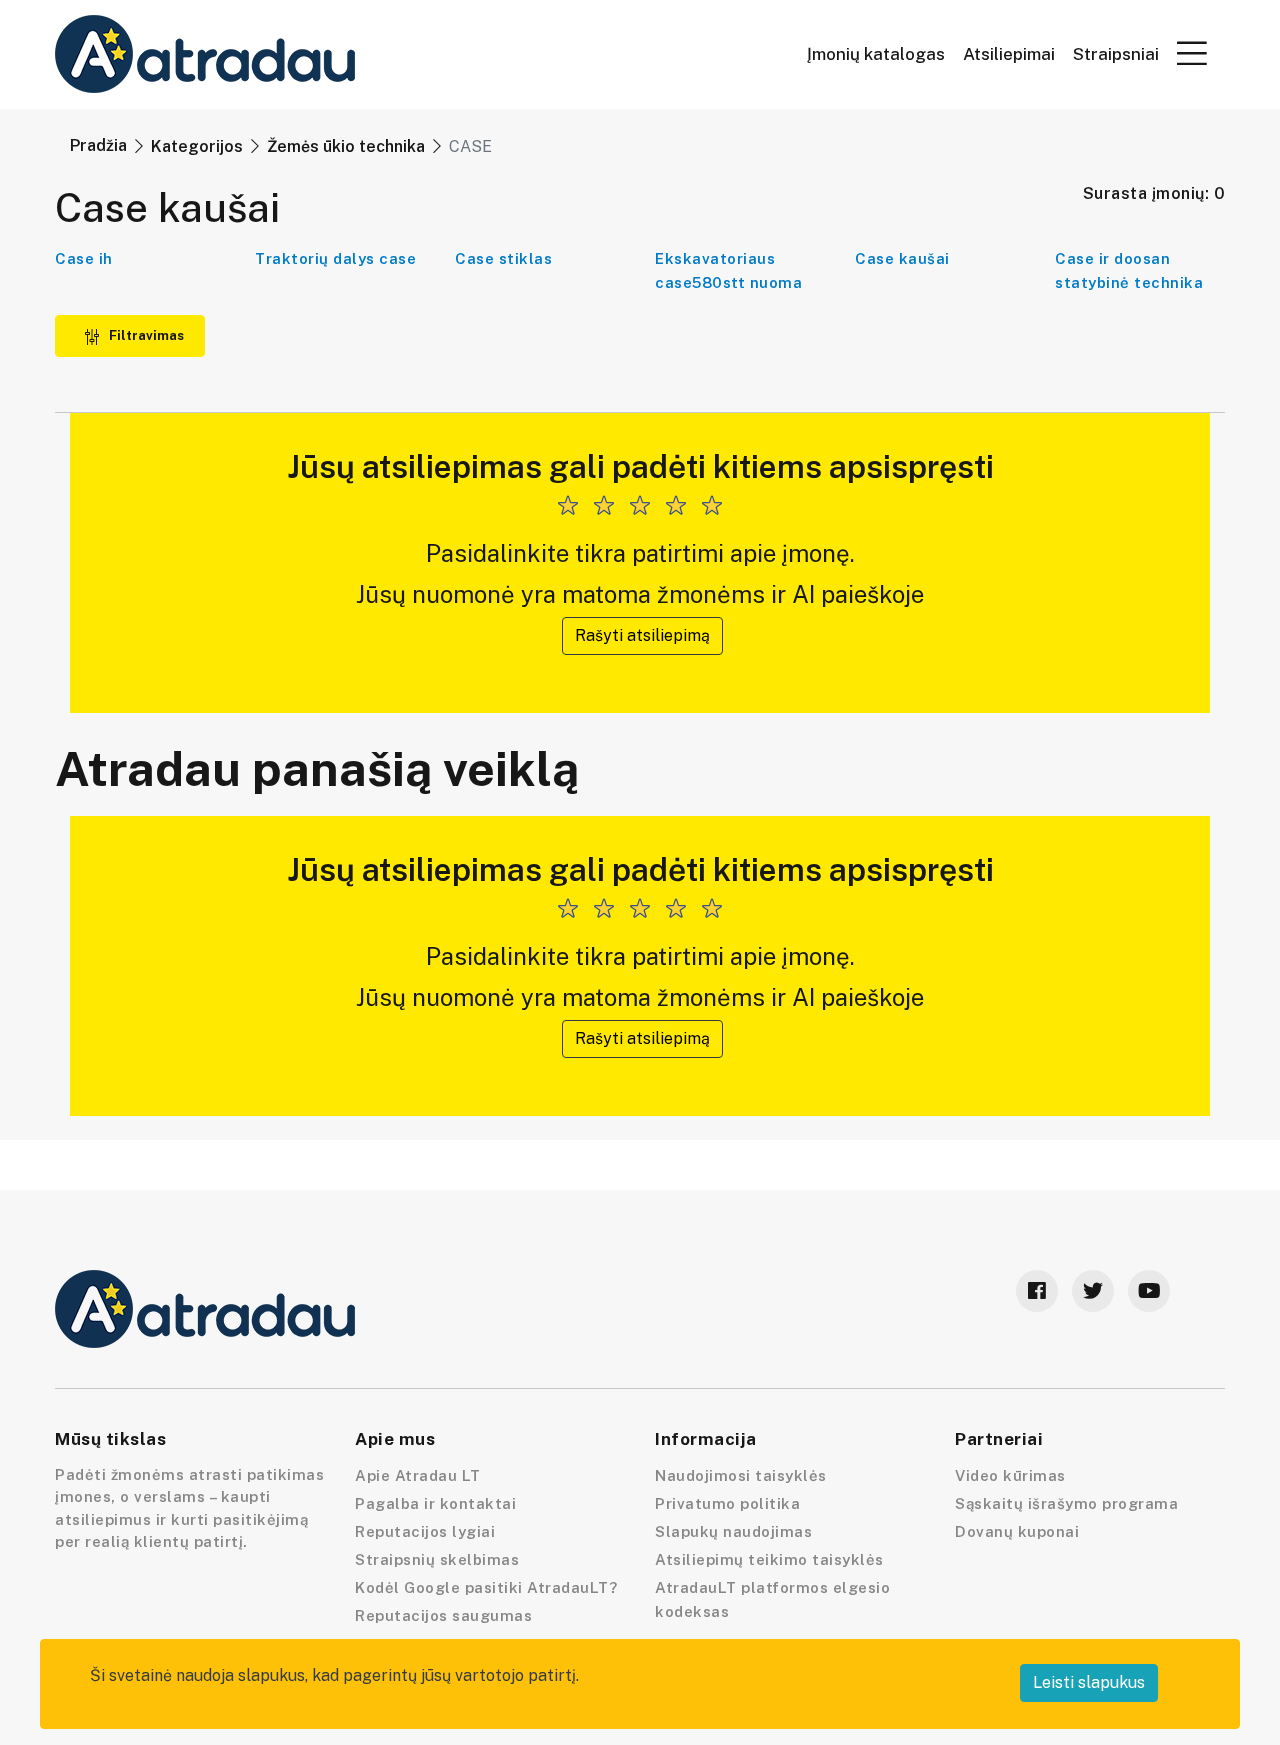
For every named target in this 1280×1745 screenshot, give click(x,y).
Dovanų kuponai (1017, 1531)
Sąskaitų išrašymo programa (1066, 1503)
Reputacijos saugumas (443, 1615)
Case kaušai (902, 258)
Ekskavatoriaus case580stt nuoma (728, 270)
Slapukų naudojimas (733, 1531)
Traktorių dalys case (335, 258)
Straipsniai (1116, 54)
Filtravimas (145, 335)
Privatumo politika (727, 1503)
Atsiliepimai (1009, 54)
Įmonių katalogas (876, 54)
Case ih (84, 258)
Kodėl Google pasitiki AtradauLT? (486, 1587)
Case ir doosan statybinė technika (1129, 270)
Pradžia (98, 145)
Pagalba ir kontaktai (435, 1503)
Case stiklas (503, 258)
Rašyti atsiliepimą (642, 635)
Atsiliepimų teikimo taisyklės (769, 1559)
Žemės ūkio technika (346, 146)
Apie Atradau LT (418, 1475)
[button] (1192, 53)
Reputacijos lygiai (425, 1531)
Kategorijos (197, 146)
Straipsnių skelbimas (437, 1559)
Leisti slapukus (1089, 1682)
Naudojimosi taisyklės (741, 1475)
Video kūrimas (1010, 1475)
